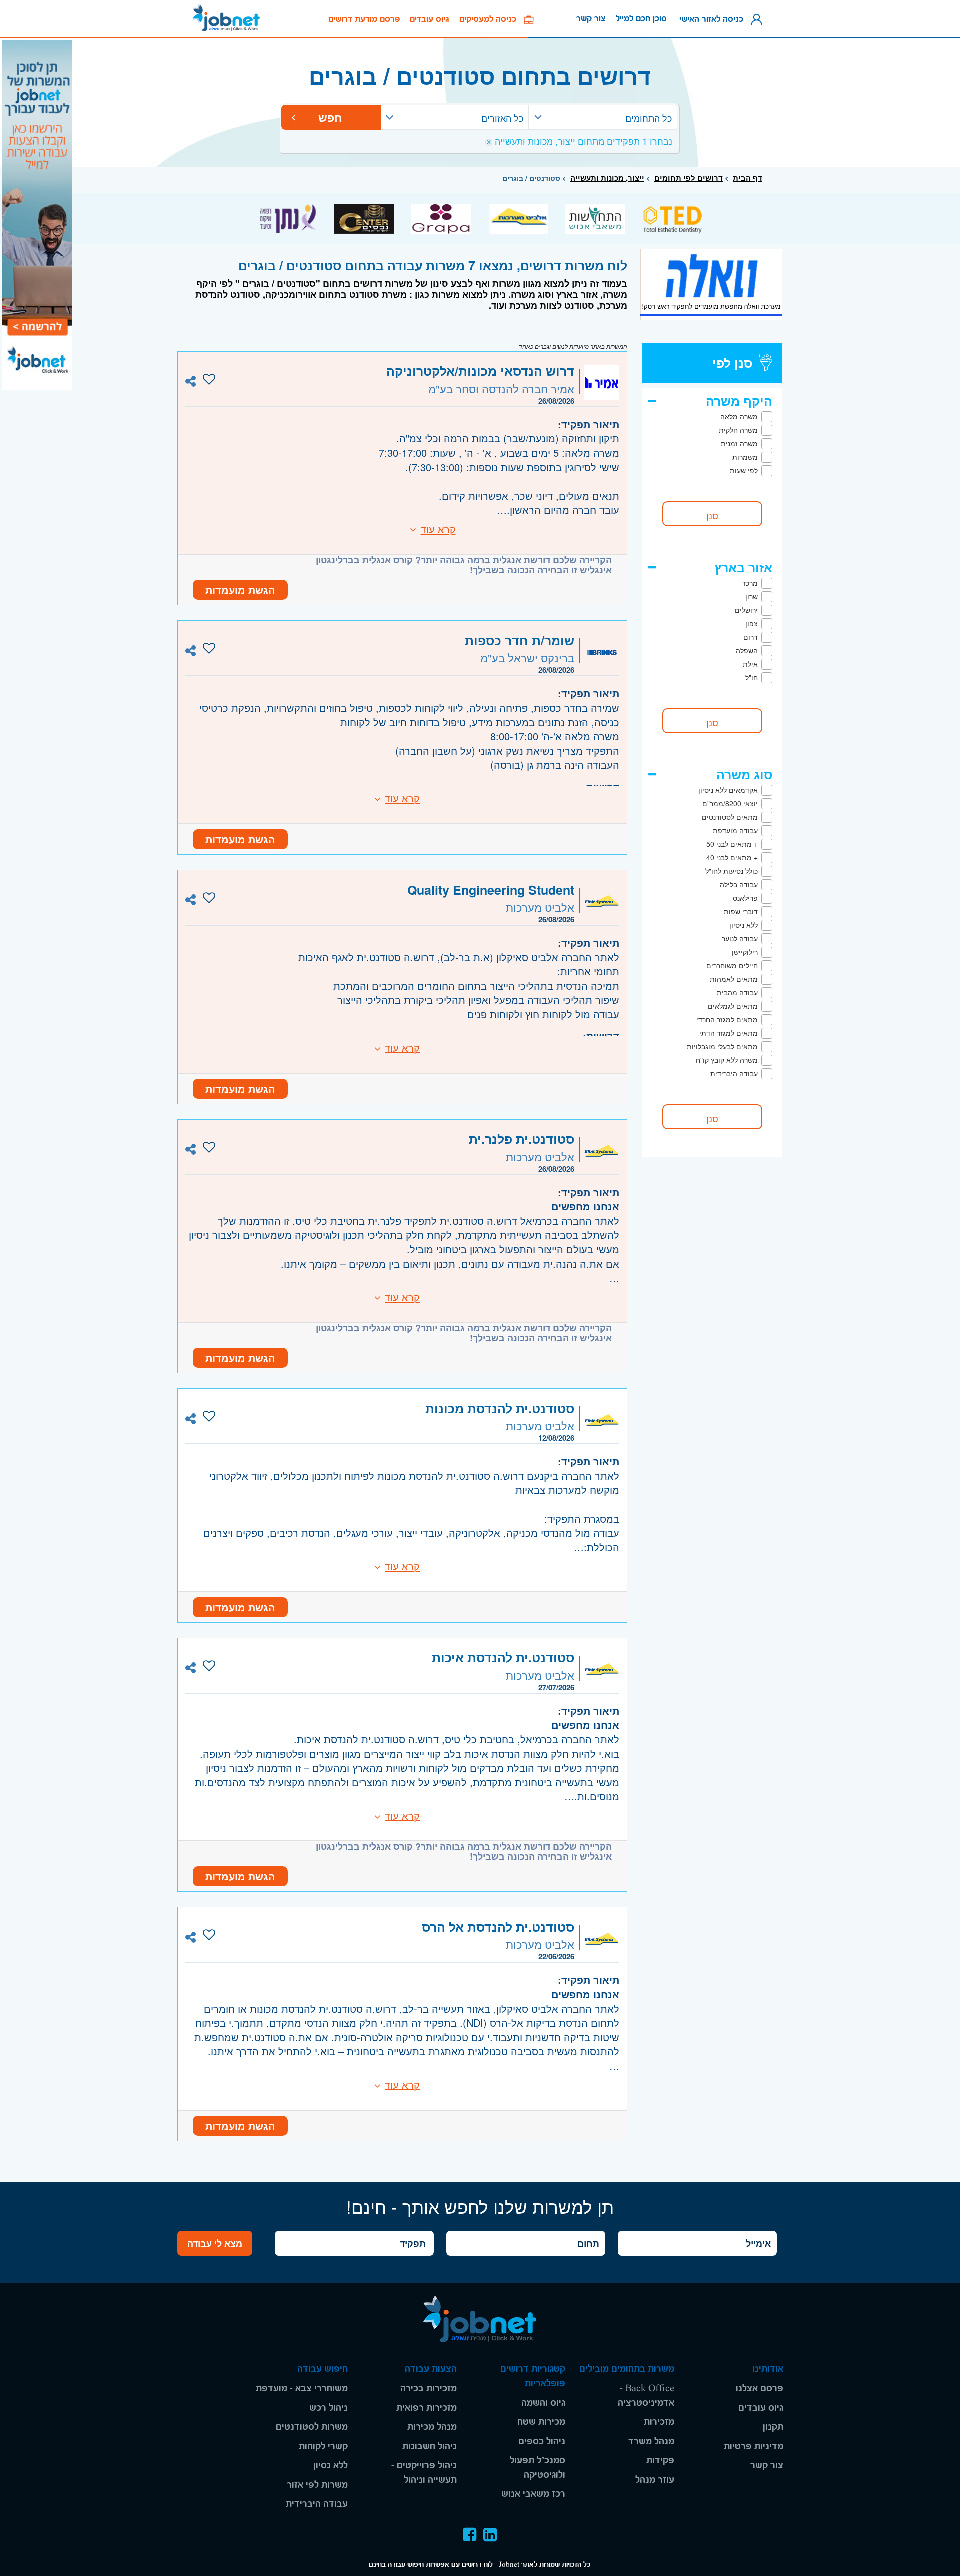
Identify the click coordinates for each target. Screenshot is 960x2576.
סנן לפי (732, 363)
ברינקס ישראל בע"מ (527, 658)
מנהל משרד (651, 2442)
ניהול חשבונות (430, 2447)
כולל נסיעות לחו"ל (732, 871)
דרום (751, 637)
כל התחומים (649, 118)
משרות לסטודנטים (312, 2427)
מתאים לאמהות (734, 979)
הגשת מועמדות (240, 590)
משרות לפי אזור (317, 2485)
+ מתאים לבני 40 (732, 857)
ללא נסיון (331, 2466)
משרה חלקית (738, 430)
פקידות (660, 2461)
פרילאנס (745, 898)
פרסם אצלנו (760, 2389)
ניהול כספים (542, 2442)
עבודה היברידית (734, 1073)
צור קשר (591, 19)
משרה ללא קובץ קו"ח (727, 1060)
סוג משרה (744, 774)
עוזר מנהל (655, 2480)
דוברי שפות (741, 911)
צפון (752, 623)
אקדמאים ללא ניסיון (728, 790)
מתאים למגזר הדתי (729, 1033)
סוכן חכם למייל (641, 19)
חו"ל (752, 677)
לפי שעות (744, 470)
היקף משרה (739, 401)
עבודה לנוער (740, 938)
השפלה (747, 650)
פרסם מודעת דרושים (364, 19)
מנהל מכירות (432, 2427)
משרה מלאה (739, 416)
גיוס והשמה (543, 2403)
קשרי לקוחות (323, 2447)
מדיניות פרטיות (754, 2447)
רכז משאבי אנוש (533, 2494)
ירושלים (746, 610)
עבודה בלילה (739, 884)
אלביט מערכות (540, 907)
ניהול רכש (329, 2408)
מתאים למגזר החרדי (727, 1019)
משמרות (745, 457)
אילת (750, 664)
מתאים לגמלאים (733, 1006)
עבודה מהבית (737, 992)
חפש (332, 117)
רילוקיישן (745, 952)
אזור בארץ (743, 567)
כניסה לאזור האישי (714, 19)
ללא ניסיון (744, 925)
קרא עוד (438, 529)
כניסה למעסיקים (492, 19)
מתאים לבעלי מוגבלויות (722, 1046)
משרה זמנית (739, 443)
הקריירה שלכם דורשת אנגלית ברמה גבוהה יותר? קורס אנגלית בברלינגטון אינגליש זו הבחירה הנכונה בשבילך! (464, 565)
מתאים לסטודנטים (730, 817)
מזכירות (659, 2422)
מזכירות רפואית (427, 2408)
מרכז (751, 583)
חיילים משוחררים (732, 965)
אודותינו (768, 2369)
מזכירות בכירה (429, 2389)
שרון (752, 596)
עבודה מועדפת (735, 830)
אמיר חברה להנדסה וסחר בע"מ (501, 389)
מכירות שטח (541, 2422)
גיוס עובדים (430, 19)
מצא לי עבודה (215, 2243)
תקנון (773, 2427)
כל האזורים (502, 118)
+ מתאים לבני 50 (732, 844)
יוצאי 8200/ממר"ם (730, 803)
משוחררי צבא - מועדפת (302, 2389)
